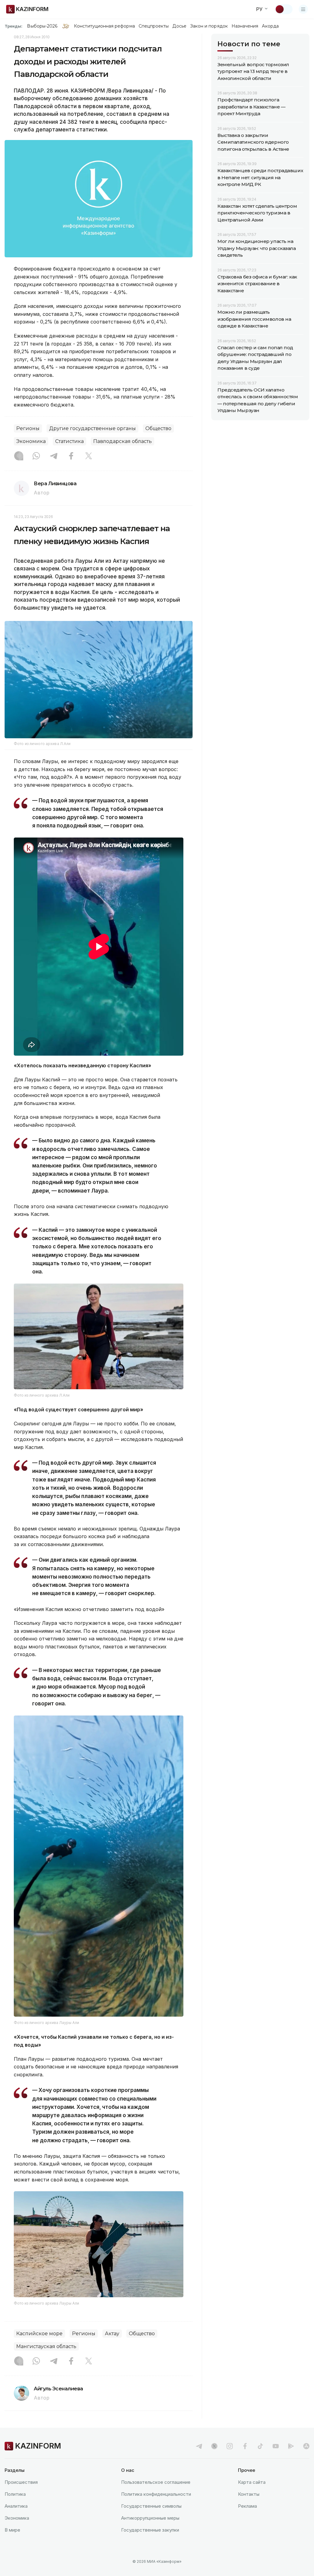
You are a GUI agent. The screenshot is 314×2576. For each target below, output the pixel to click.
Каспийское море (39, 2334)
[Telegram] (54, 456)
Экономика (31, 441)
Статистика (69, 441)
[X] (89, 456)
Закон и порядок (209, 26)
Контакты (249, 2494)
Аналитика (16, 2506)
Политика (15, 2494)
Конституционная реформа (104, 26)
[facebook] (245, 2446)
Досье (179, 26)
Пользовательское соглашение (156, 2482)
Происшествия (21, 2482)
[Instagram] (19, 456)
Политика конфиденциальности (156, 2494)
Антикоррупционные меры (150, 2518)
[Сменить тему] (284, 9)
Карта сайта (252, 2482)
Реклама (247, 2506)
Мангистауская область (46, 2346)
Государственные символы (151, 2506)
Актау (112, 2334)
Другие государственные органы (92, 428)
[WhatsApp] (36, 456)
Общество (158, 428)
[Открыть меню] (303, 9)
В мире (12, 2530)
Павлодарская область (123, 441)
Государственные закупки (150, 2530)
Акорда (270, 26)
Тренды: (13, 26)
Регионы (28, 428)
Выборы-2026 (42, 26)
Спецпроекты (154, 26)
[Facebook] (71, 456)
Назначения (245, 26)
